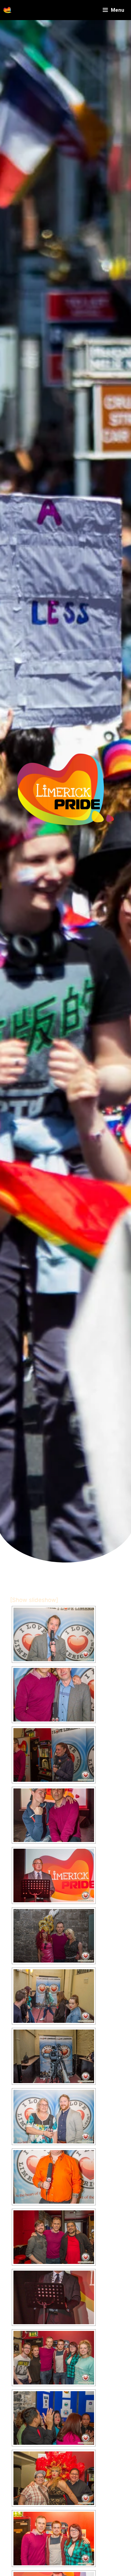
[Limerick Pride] (8, 10)
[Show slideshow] (34, 1600)
